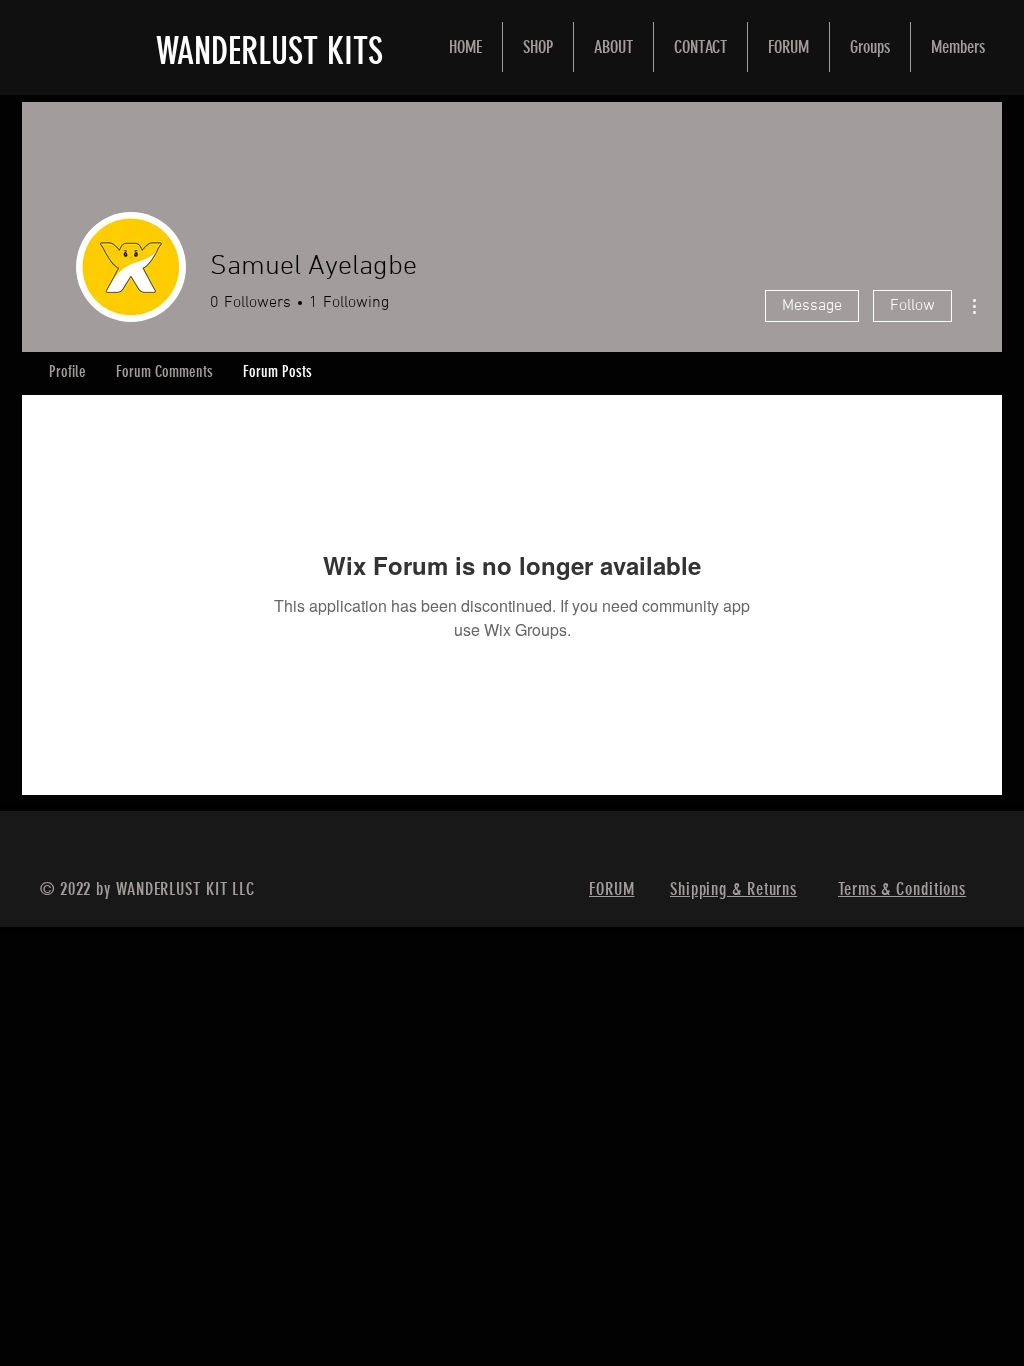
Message (812, 306)
